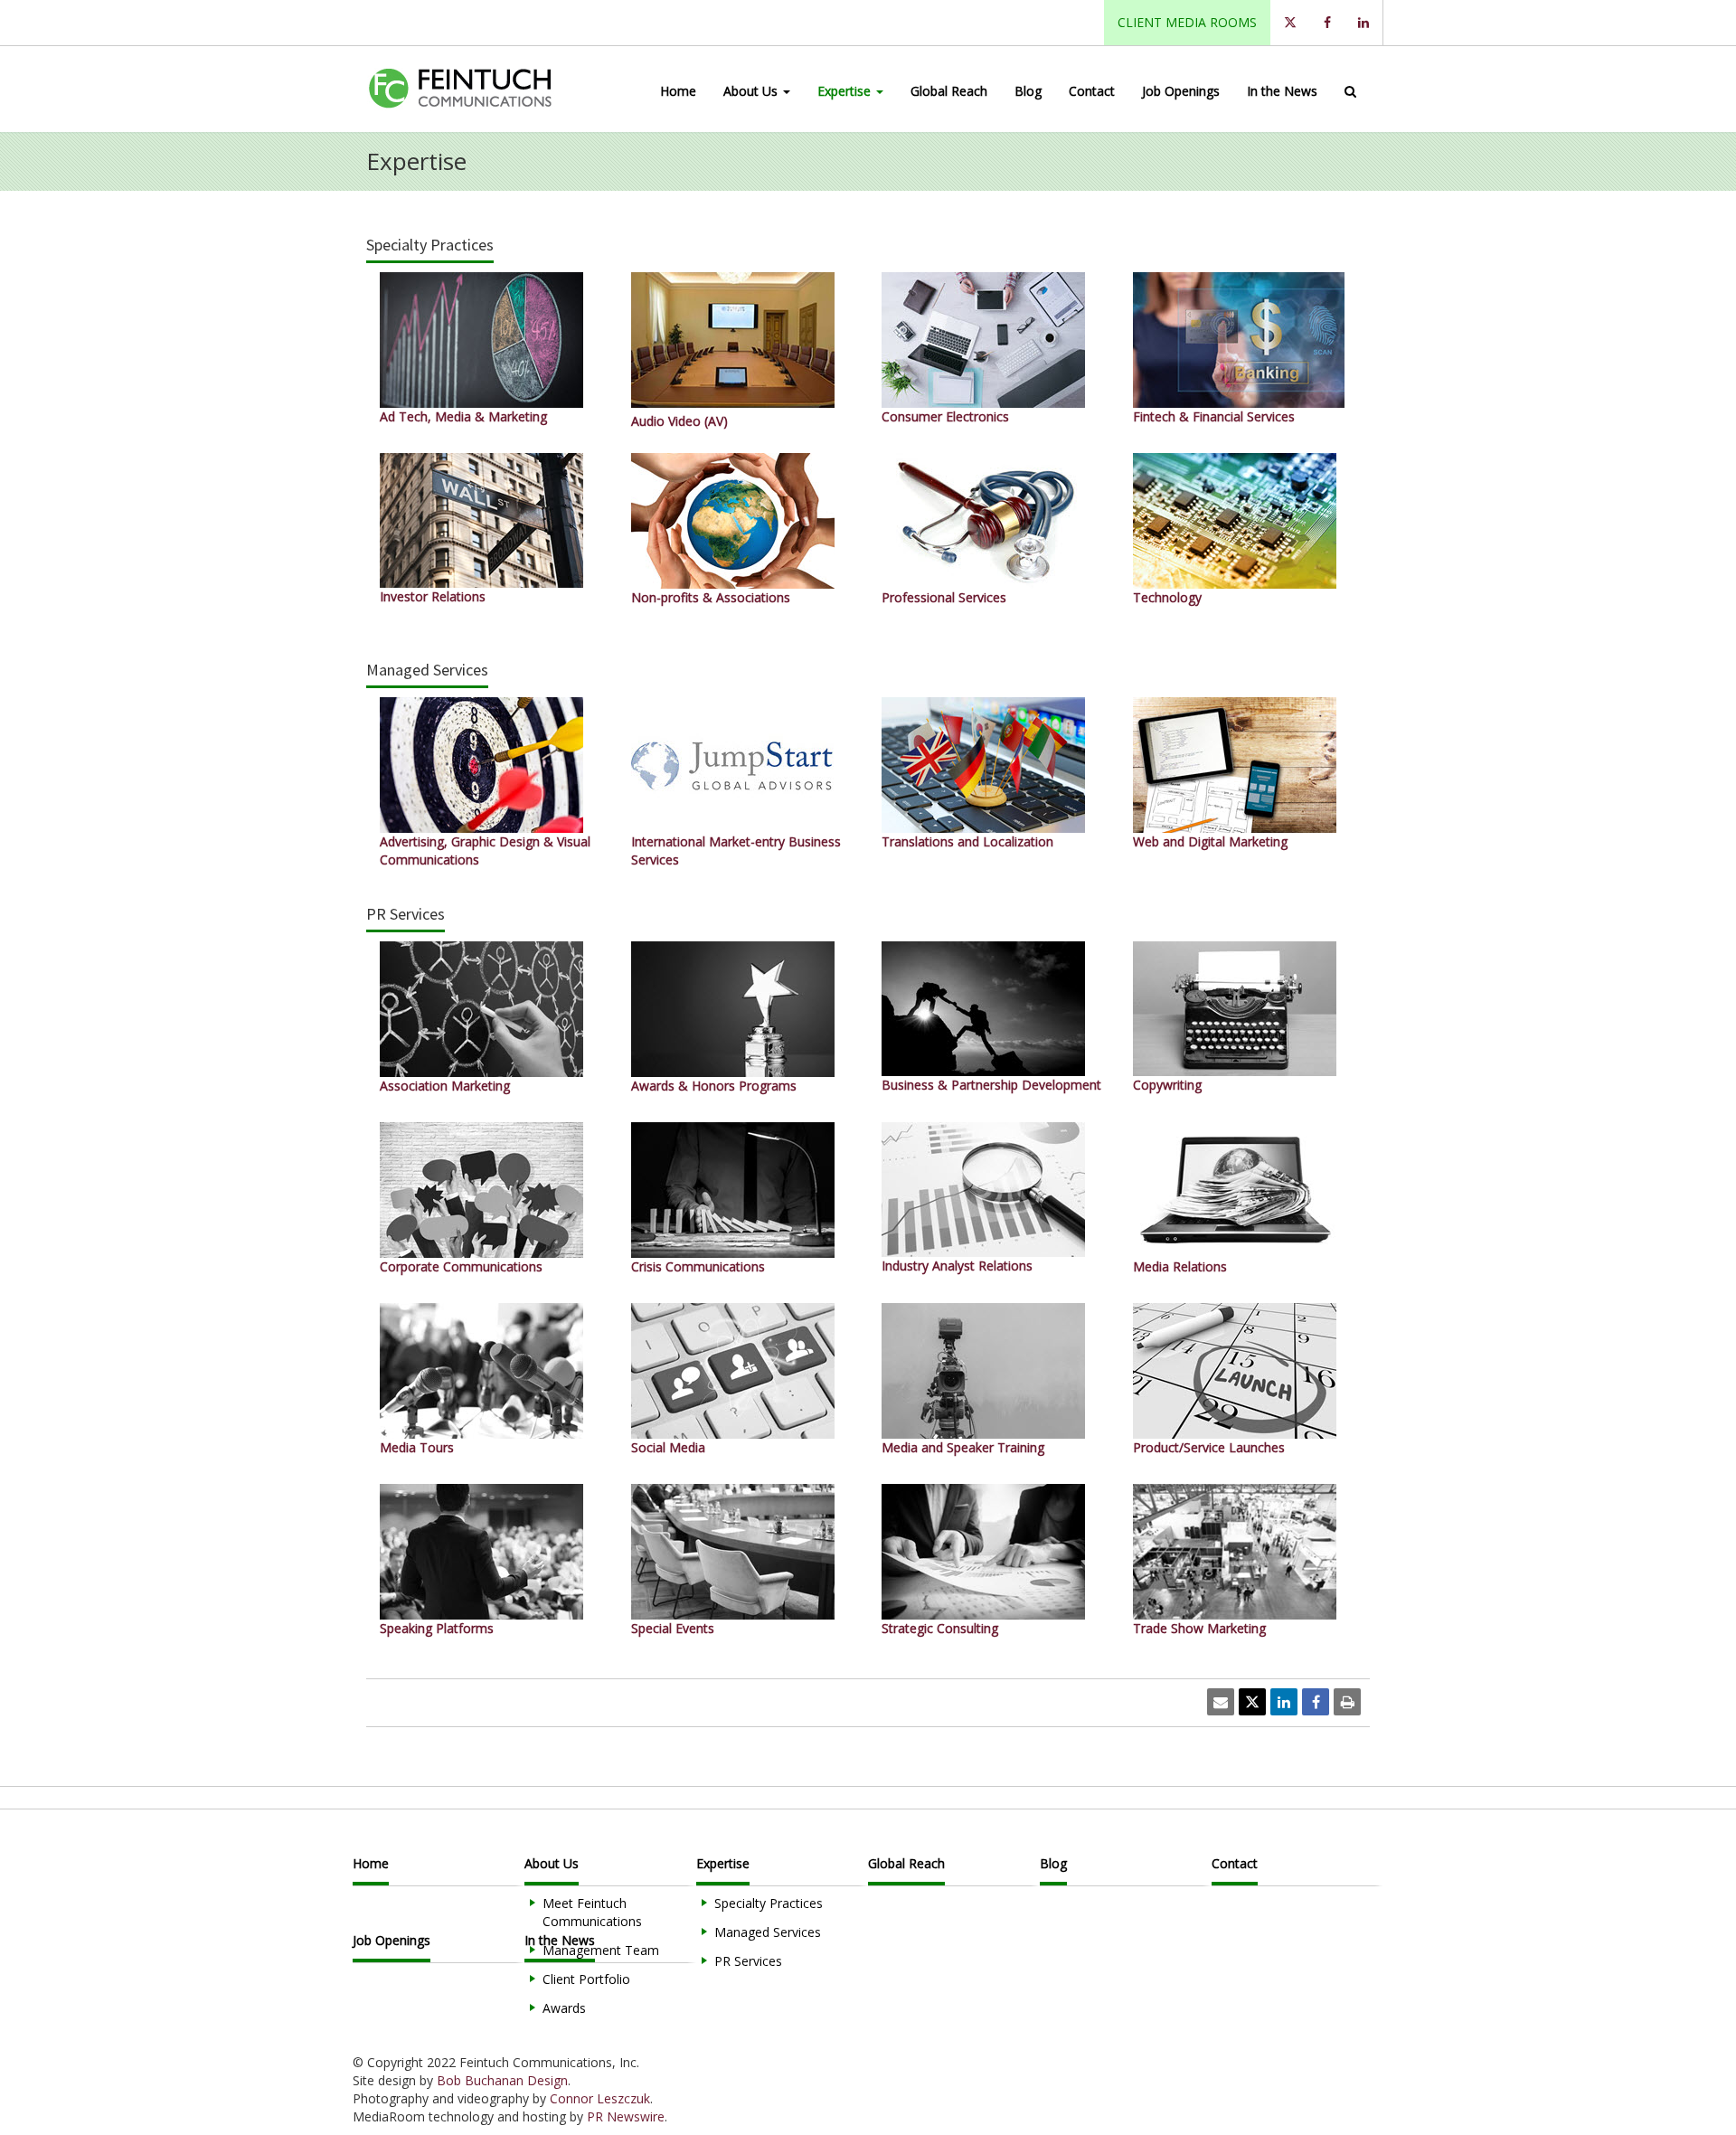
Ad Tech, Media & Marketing (463, 416)
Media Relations (1180, 1266)
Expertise (846, 91)
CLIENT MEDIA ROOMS (1187, 22)
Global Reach (949, 91)
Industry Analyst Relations (957, 1266)
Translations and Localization (967, 841)
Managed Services (768, 1932)
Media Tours (417, 1447)
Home (678, 91)
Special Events (673, 1628)
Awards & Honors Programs (714, 1086)
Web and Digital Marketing (1210, 841)
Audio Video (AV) (679, 421)
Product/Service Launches (1209, 1447)
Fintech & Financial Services (1214, 416)
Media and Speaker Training (963, 1447)
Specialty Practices (769, 1903)
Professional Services (944, 597)
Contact (1092, 91)
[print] (1347, 1702)
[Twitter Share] (1252, 1702)
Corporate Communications (461, 1266)
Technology (1167, 597)
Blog (1028, 91)
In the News (1282, 91)
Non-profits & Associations (711, 597)
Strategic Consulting (940, 1628)
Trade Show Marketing (1199, 1628)
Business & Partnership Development (991, 1085)
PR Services (748, 1961)
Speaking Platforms (437, 1628)
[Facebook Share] (1316, 1702)
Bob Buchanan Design (502, 2080)
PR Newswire (626, 2116)
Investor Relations (433, 596)
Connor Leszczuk (600, 2098)
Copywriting (1167, 1085)
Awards (564, 2008)
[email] (1221, 1702)
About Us (752, 91)
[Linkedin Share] (1284, 1702)
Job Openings (1181, 91)
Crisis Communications (698, 1266)
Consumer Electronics (945, 416)
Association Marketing (445, 1086)
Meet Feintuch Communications (592, 1912)
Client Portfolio (586, 1979)
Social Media (668, 1447)
